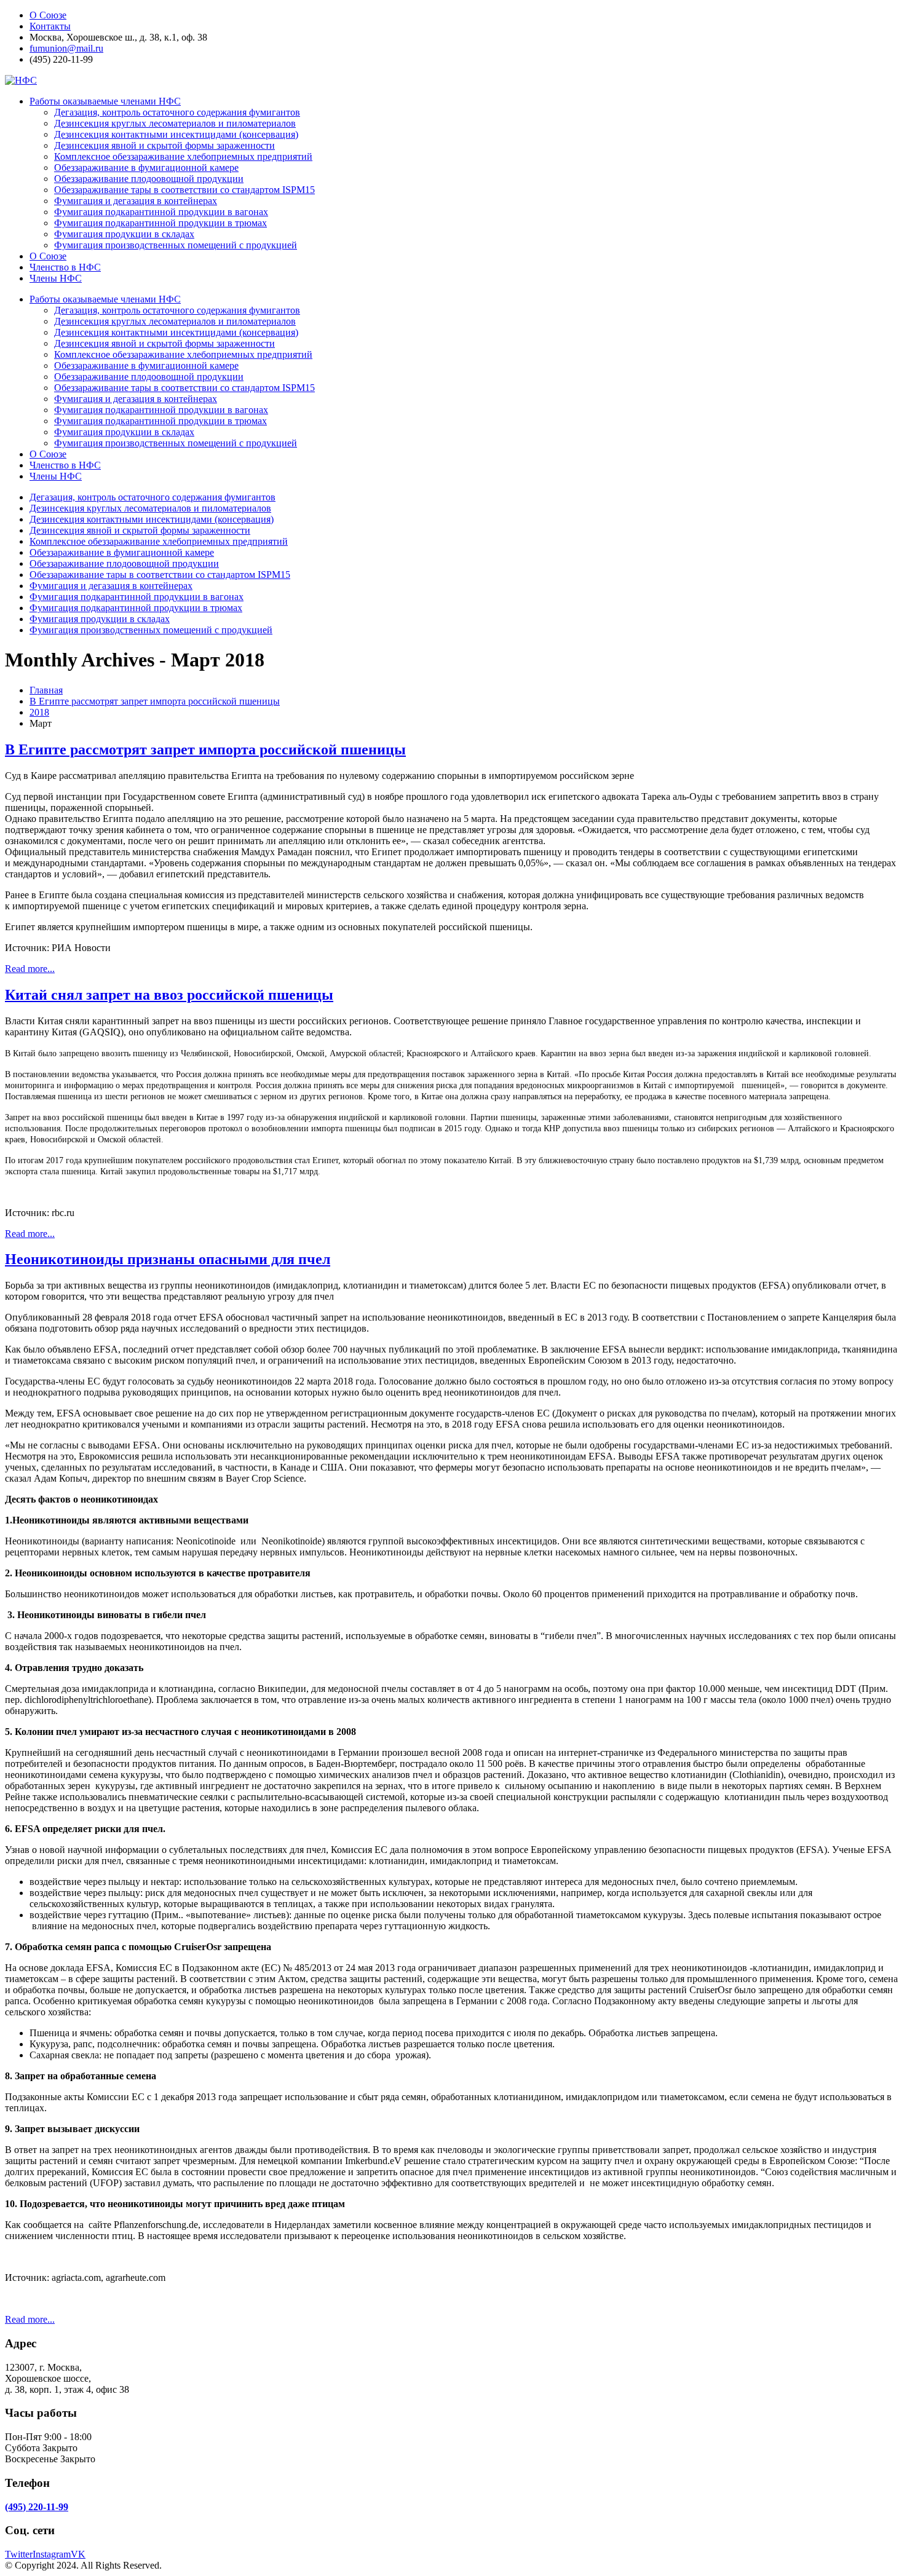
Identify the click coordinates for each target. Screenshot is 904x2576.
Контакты (50, 26)
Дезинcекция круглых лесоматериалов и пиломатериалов (175, 123)
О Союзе (48, 15)
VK (78, 2554)
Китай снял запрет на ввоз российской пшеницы (169, 995)
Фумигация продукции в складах (124, 234)
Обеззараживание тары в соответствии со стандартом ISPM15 (184, 190)
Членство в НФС (65, 267)
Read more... (30, 969)
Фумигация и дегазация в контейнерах (136, 201)
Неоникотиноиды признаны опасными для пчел (168, 1259)
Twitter (19, 2554)
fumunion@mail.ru (66, 48)
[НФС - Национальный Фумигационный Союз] (21, 80)
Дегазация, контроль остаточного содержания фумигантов (177, 112)
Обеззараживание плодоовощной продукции (149, 179)
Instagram (52, 2554)
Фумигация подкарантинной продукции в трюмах (161, 223)
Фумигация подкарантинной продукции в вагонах (161, 212)
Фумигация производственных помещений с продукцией (176, 245)
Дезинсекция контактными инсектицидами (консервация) (176, 134)
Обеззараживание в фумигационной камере (146, 168)
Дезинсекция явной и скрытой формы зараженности (165, 145)
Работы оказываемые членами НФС (105, 101)
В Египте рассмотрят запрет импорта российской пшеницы (205, 749)
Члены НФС (56, 278)
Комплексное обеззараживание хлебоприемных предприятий (183, 156)
